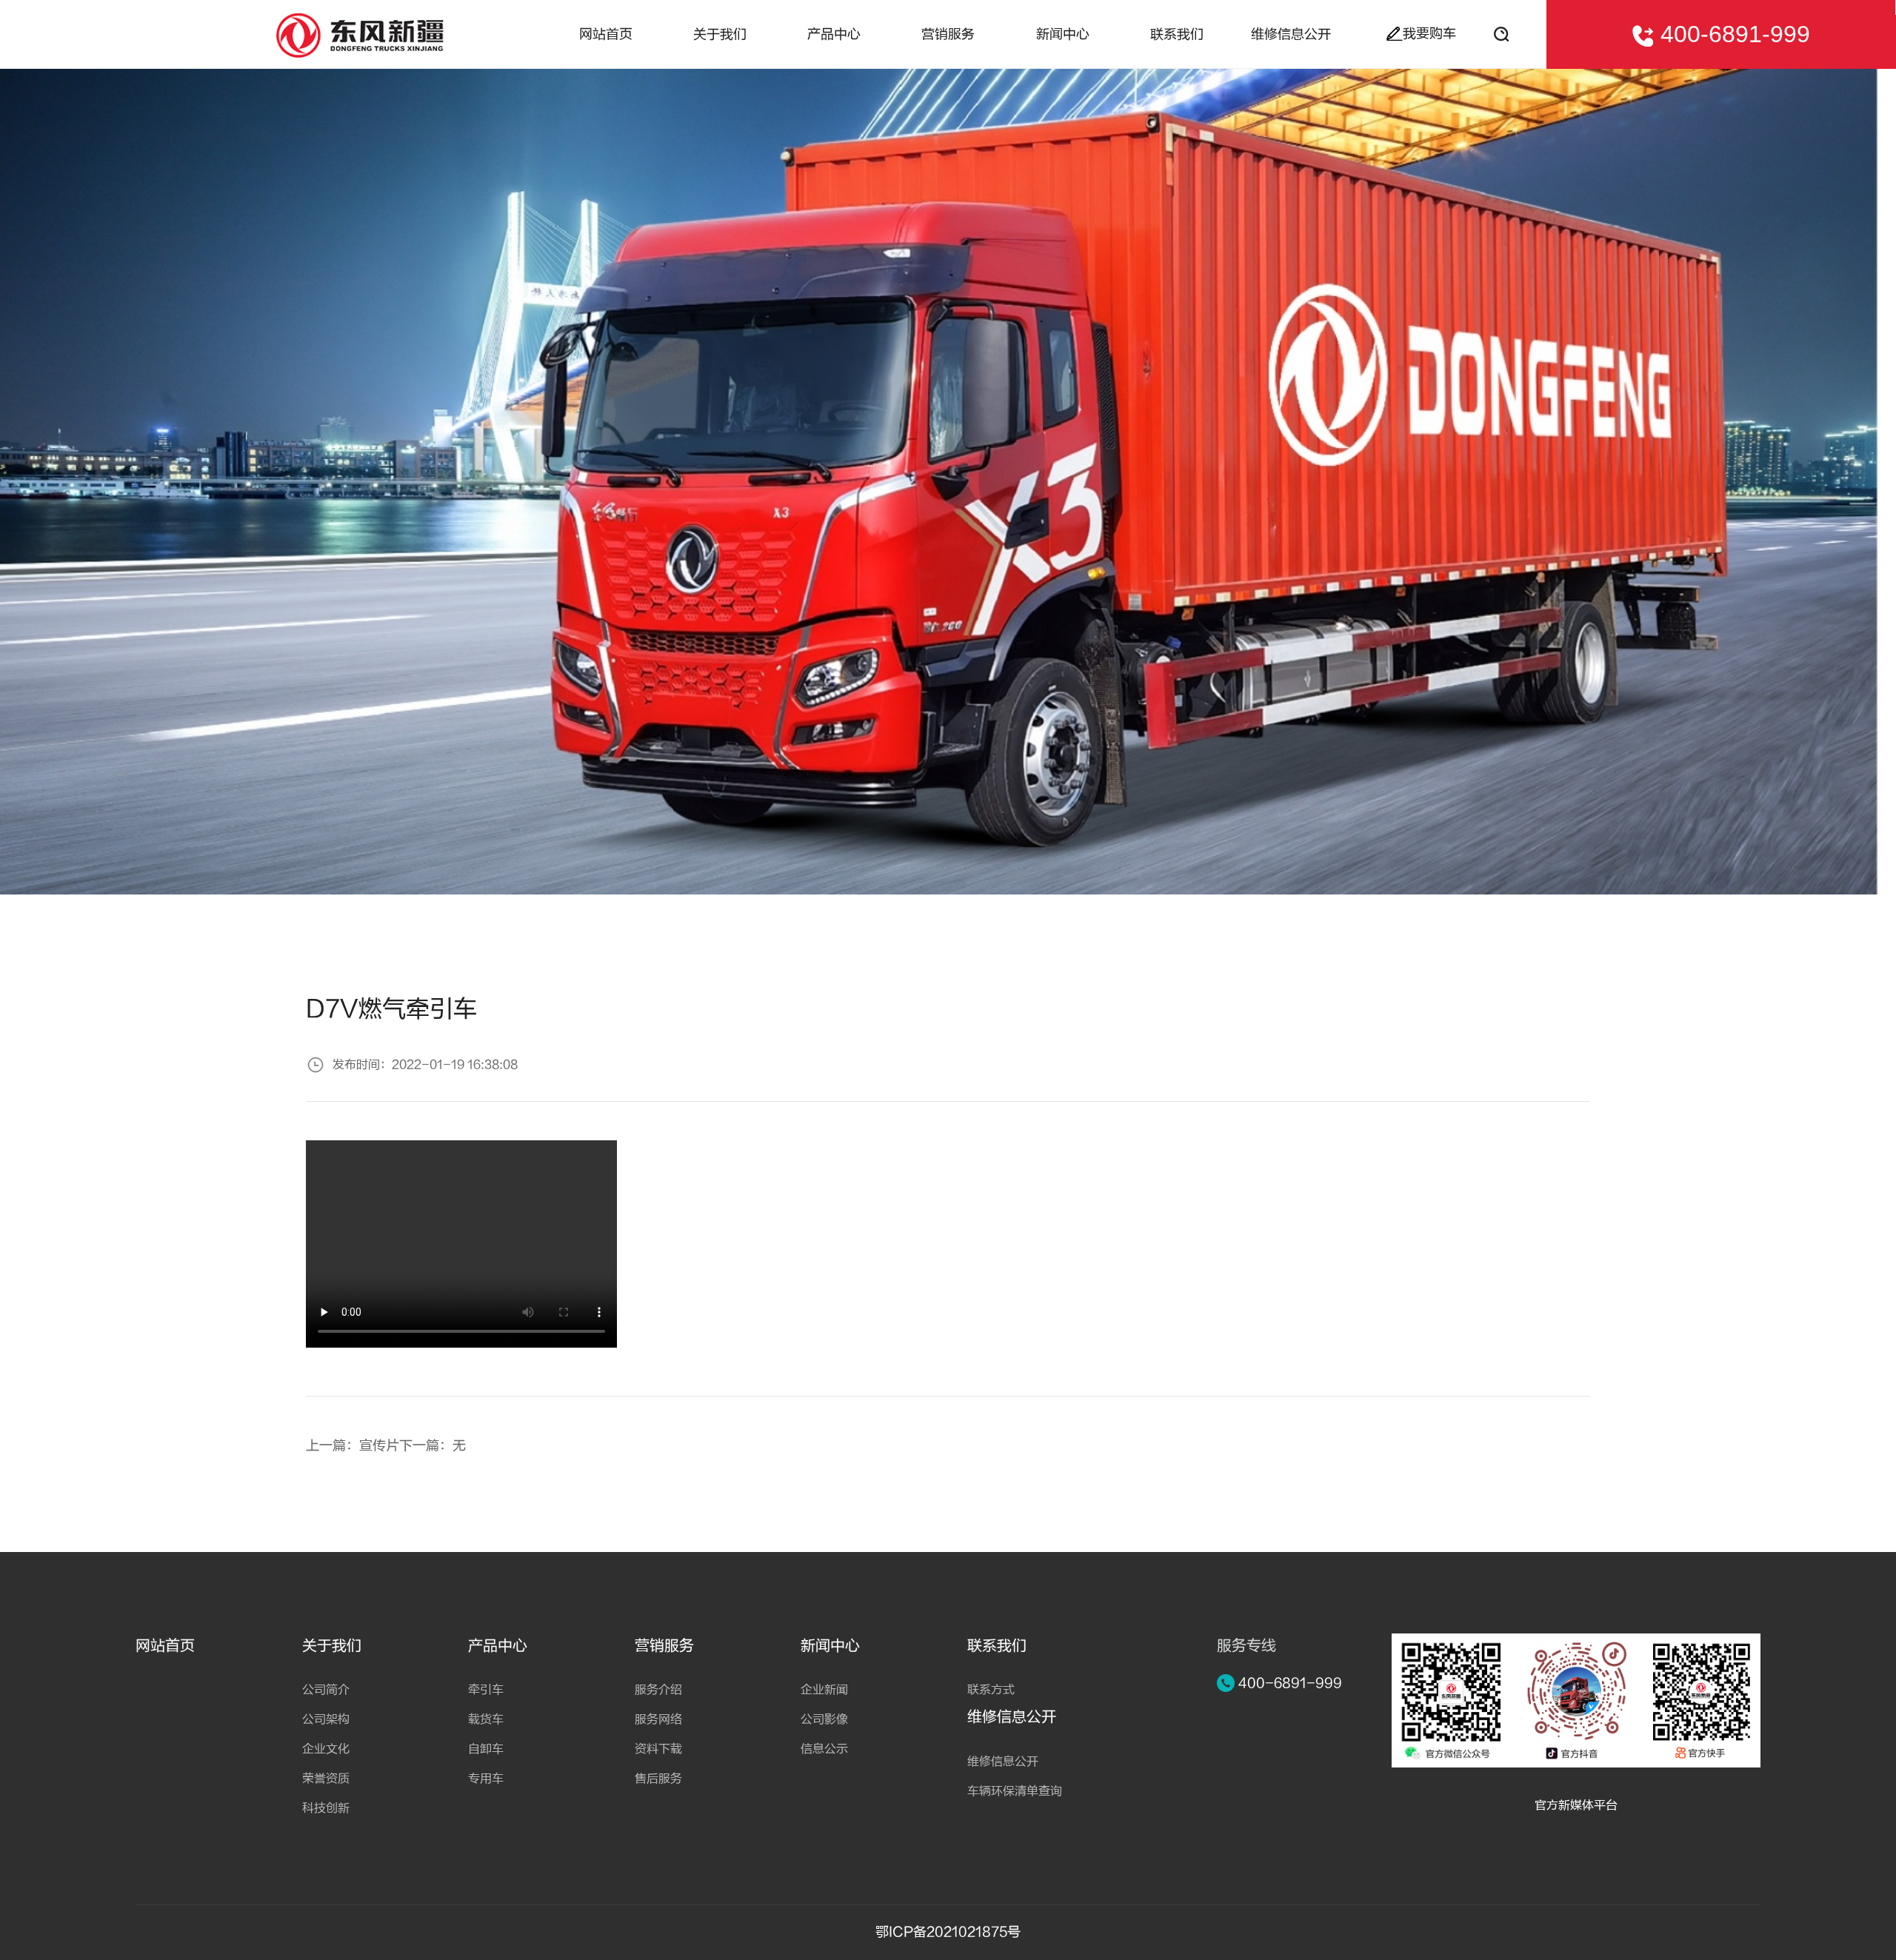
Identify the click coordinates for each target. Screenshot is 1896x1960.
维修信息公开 (1291, 34)
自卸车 (486, 1749)
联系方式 (991, 1690)
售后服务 (658, 1779)
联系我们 (1177, 34)
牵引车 (486, 1690)
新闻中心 (1063, 34)
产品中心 (834, 34)
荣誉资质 (326, 1779)
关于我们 (720, 34)
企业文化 (326, 1749)
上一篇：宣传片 (353, 1446)
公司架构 (326, 1719)
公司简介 (326, 1690)
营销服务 (948, 34)
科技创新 (326, 1808)
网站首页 (606, 34)
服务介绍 (658, 1690)
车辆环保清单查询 (1015, 1791)
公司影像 (824, 1719)
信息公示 (824, 1749)
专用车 (486, 1779)
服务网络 (658, 1719)
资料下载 (658, 1749)
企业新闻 (824, 1690)
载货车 (486, 1719)
